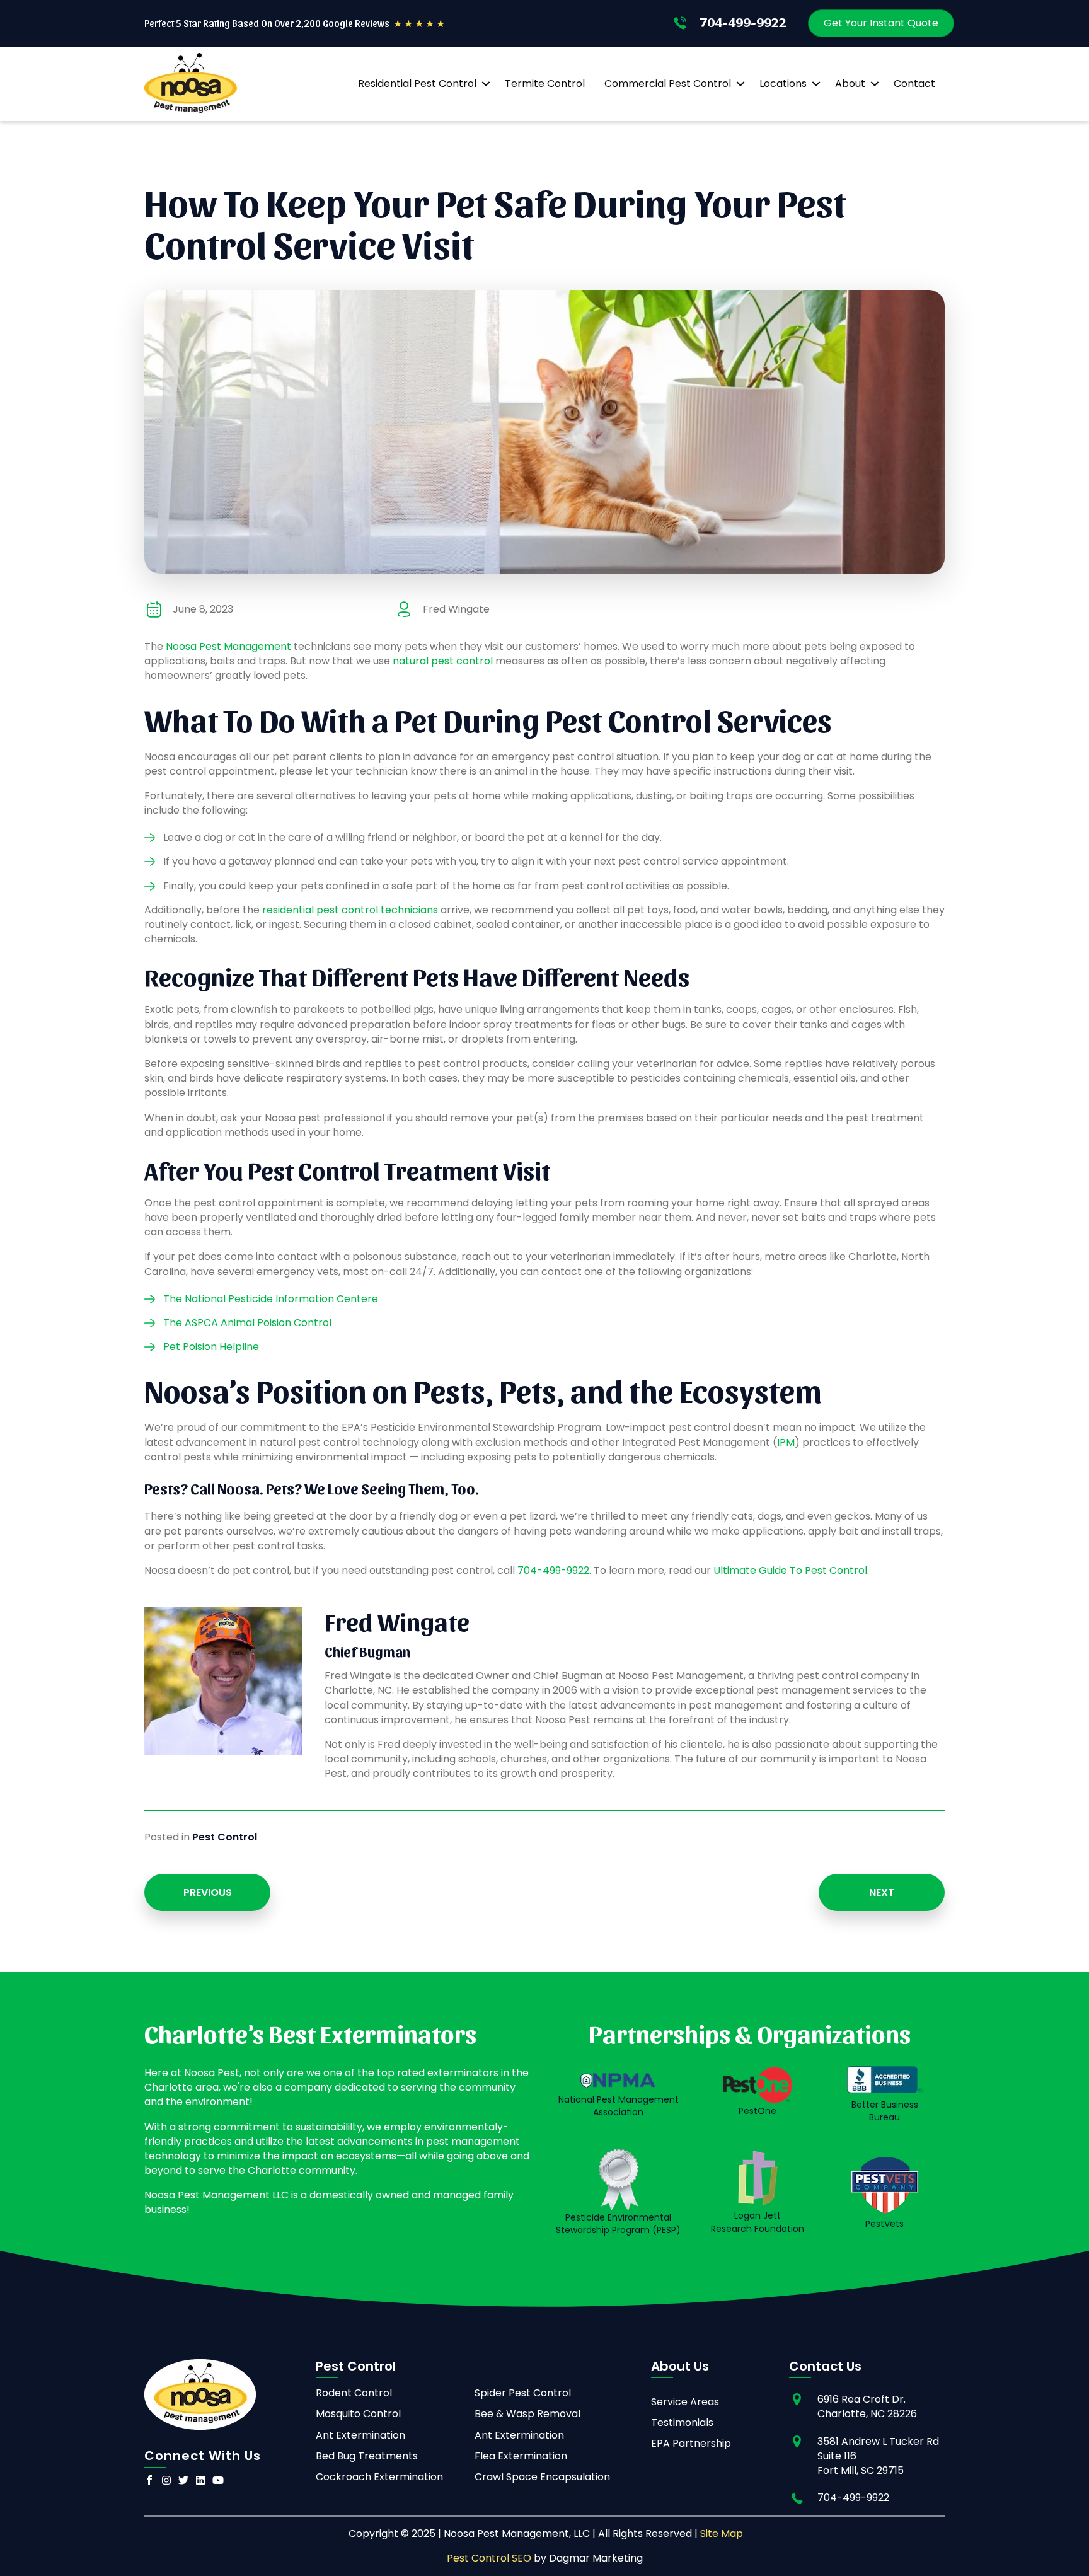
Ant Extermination (360, 2435)
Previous (208, 1892)
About (850, 84)
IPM (786, 1442)
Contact (914, 84)
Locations (783, 84)
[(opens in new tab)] (619, 2179)
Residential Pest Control (417, 84)
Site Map (722, 2533)
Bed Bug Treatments (367, 2456)
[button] (486, 84)
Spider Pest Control (523, 2393)
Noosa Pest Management (228, 646)
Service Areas (685, 2402)
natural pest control (443, 661)
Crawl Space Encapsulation (542, 2477)
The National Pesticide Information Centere (271, 1299)
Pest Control (225, 1837)
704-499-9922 (553, 1570)
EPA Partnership (691, 2443)
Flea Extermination (521, 2456)
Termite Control (545, 84)
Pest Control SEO (489, 2558)
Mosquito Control (358, 2414)
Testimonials (682, 2423)
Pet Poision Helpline (211, 1347)
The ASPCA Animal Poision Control (247, 1323)
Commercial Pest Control (668, 84)
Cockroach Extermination (379, 2477)
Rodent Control (354, 2393)
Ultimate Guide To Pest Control (790, 1570)
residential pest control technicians (350, 910)
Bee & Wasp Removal (527, 2414)
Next (882, 1892)
